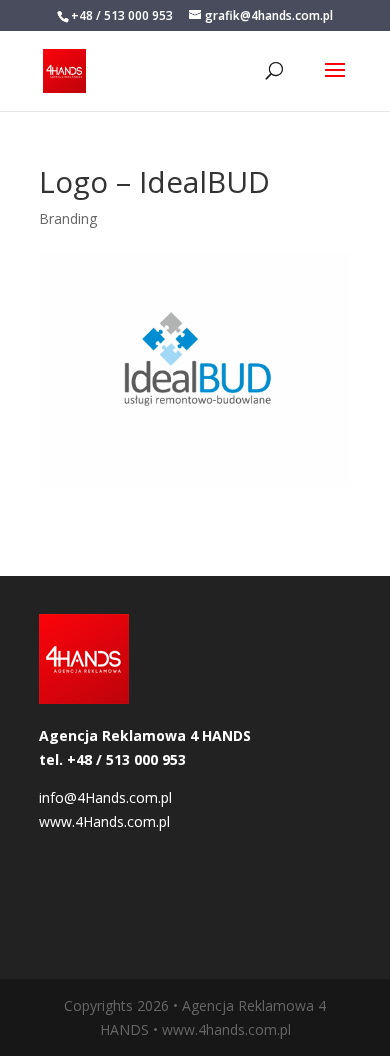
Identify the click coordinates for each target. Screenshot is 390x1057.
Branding (68, 218)
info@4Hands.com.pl (105, 797)
